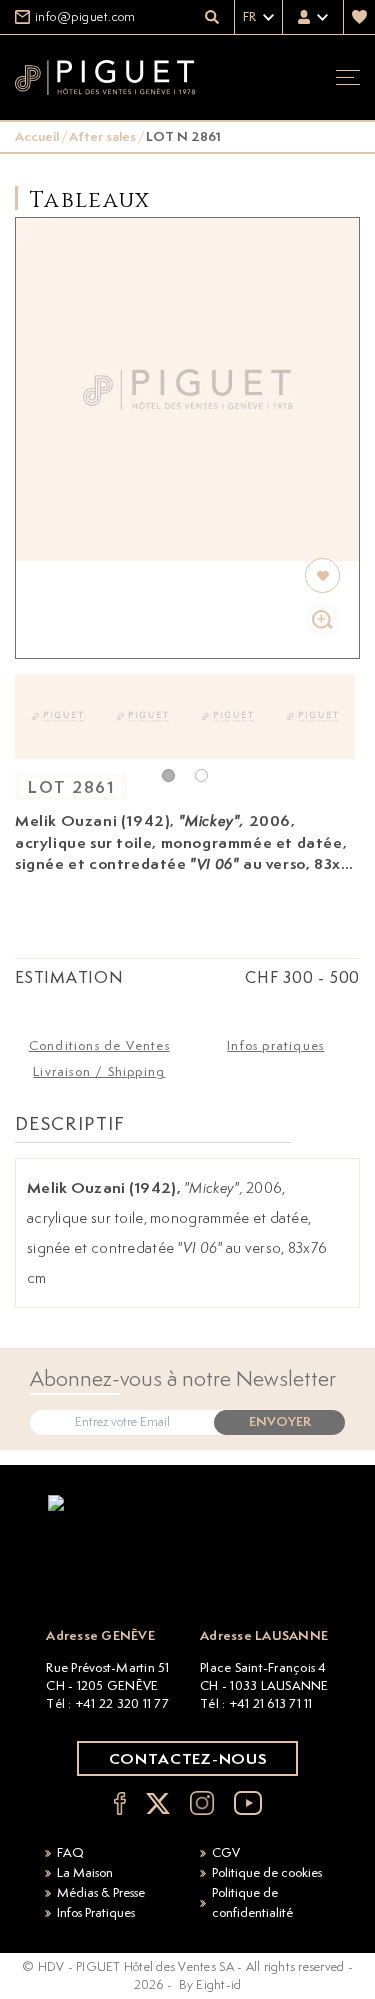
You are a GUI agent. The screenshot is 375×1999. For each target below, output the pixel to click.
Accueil (37, 136)
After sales (102, 136)
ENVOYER (280, 1421)
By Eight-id (210, 1984)
